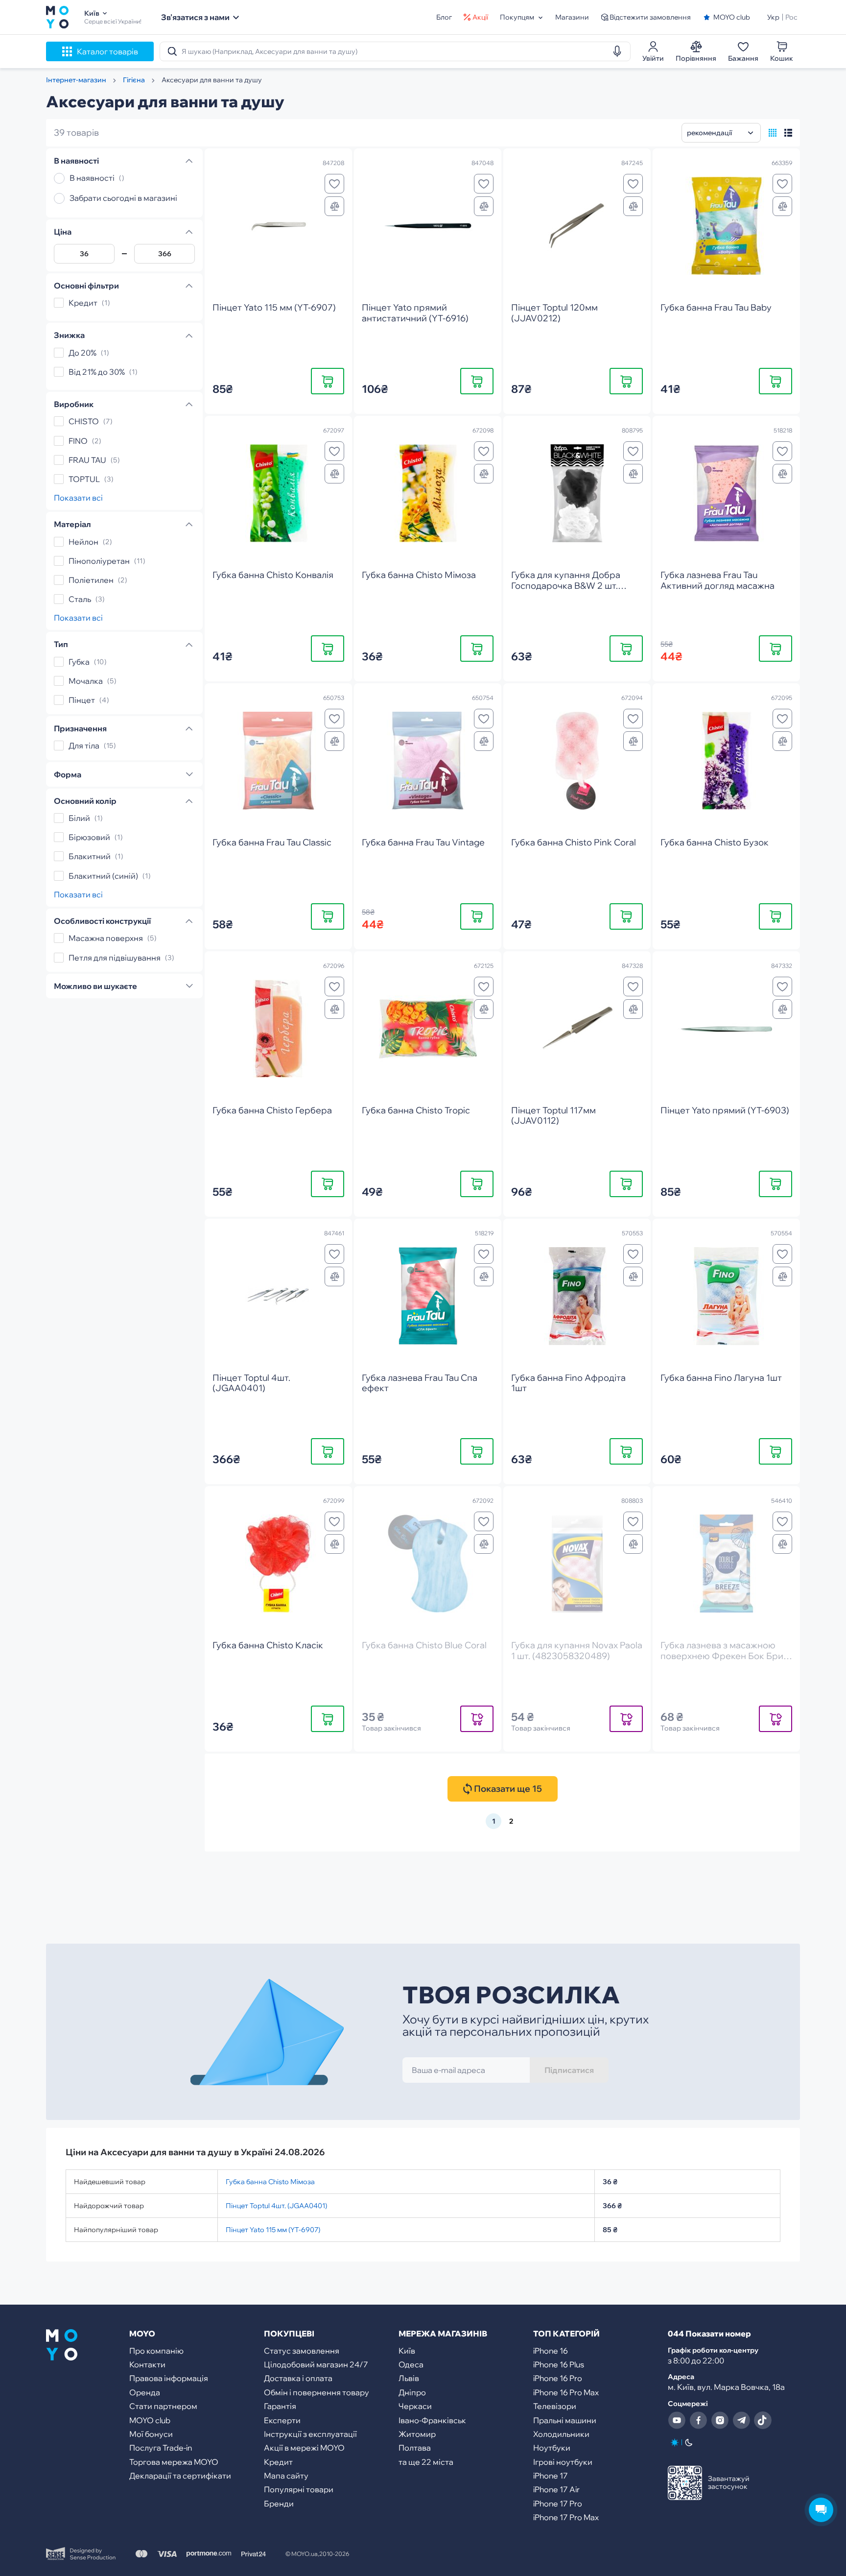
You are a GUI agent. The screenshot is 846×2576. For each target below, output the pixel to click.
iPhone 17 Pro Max (566, 2517)
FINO (78, 441)
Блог (444, 17)
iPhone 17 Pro (558, 2504)
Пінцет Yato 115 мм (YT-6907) (273, 2230)
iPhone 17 (551, 2476)
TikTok (763, 2420)
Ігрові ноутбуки (563, 2462)
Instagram (720, 2420)
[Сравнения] (334, 206)
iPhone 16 (551, 2351)
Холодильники (561, 2434)
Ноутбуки (552, 2448)
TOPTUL (84, 479)
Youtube (677, 2420)
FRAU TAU (87, 460)
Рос (791, 17)
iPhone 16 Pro (558, 2378)
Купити (328, 381)
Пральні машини (565, 2420)
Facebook (698, 2420)
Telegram (741, 2420)
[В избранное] (334, 184)
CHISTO (84, 422)
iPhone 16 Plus (559, 2364)
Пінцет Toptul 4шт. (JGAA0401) (276, 2206)
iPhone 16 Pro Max (566, 2392)
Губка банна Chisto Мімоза (270, 2182)
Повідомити (477, 1719)
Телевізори (555, 2406)
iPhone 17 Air (556, 2489)
